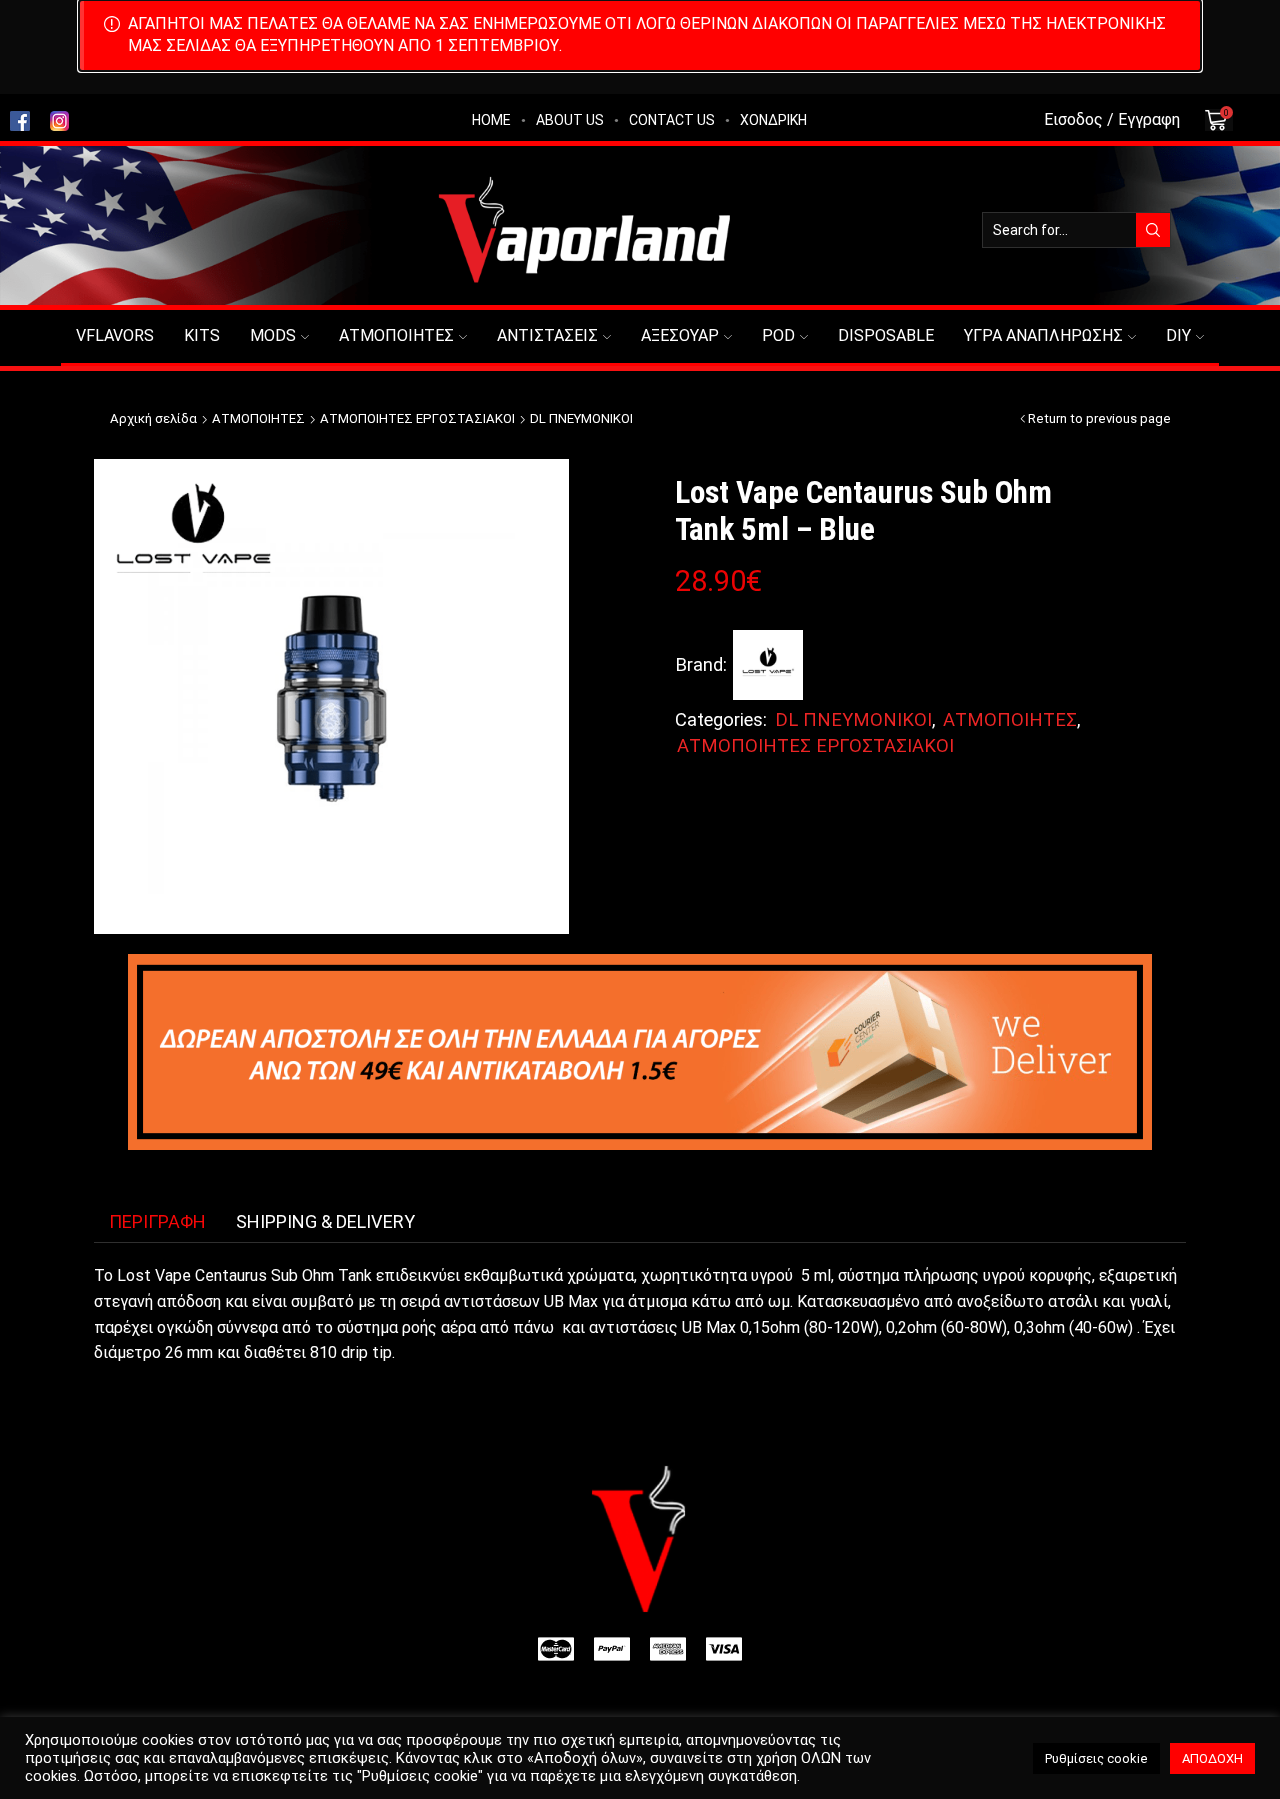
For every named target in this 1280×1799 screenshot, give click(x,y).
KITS (202, 335)
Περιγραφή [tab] (157, 1221)
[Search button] (1153, 230)
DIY (1178, 335)
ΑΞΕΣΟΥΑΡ (680, 335)
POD (778, 335)
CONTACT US (672, 120)
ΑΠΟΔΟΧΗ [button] (1212, 1758)
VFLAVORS (115, 335)
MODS (273, 335)
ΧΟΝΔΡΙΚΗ (773, 120)
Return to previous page (1099, 418)
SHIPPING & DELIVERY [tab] (325, 1221)
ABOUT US (570, 120)
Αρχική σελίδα (153, 418)
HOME (491, 120)
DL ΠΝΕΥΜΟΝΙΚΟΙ (581, 418)
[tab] (157, 1222)
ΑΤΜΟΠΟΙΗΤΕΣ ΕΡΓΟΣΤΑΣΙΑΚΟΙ (417, 418)
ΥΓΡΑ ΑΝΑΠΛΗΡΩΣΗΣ (1043, 335)
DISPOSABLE (886, 335)
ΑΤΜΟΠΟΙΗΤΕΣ (396, 335)
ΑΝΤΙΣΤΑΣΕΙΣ (547, 335)
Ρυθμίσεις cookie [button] (1096, 1758)
